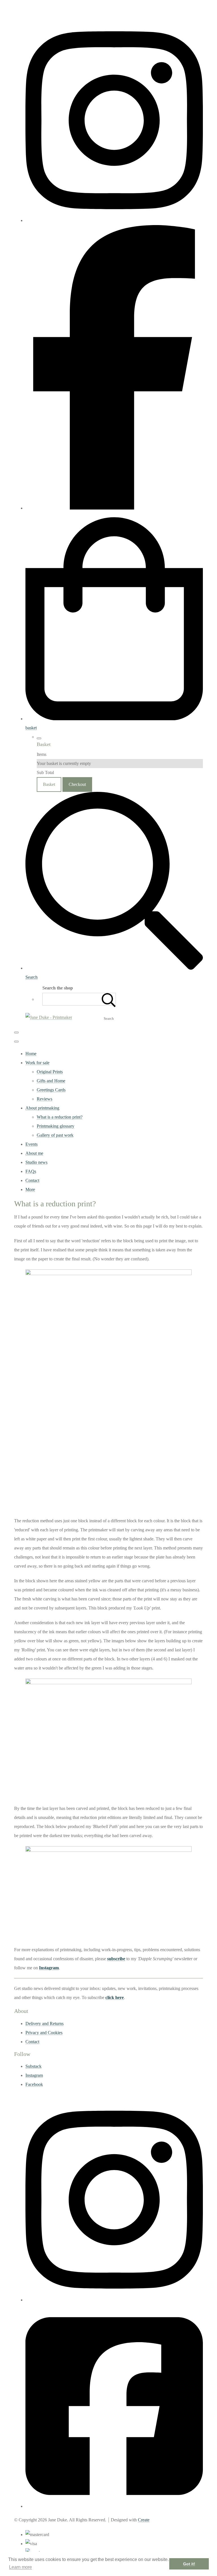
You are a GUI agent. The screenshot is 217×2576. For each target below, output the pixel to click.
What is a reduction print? (60, 1117)
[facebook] (114, 508)
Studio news (36, 1162)
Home (31, 1054)
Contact (32, 1180)
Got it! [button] (189, 2564)
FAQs (31, 1171)
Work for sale (37, 1063)
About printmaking (42, 1108)
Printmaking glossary (56, 1126)
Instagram (49, 1968)
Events (32, 1144)
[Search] (109, 999)
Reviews (45, 1099)
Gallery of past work (55, 1135)
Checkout (77, 784)
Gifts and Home (51, 1081)
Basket (49, 784)
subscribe (116, 1959)
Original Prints (50, 1072)
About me (34, 1153)
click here (115, 1997)
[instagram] (114, 220)
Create (144, 2520)
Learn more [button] (20, 2567)
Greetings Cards (51, 1090)
